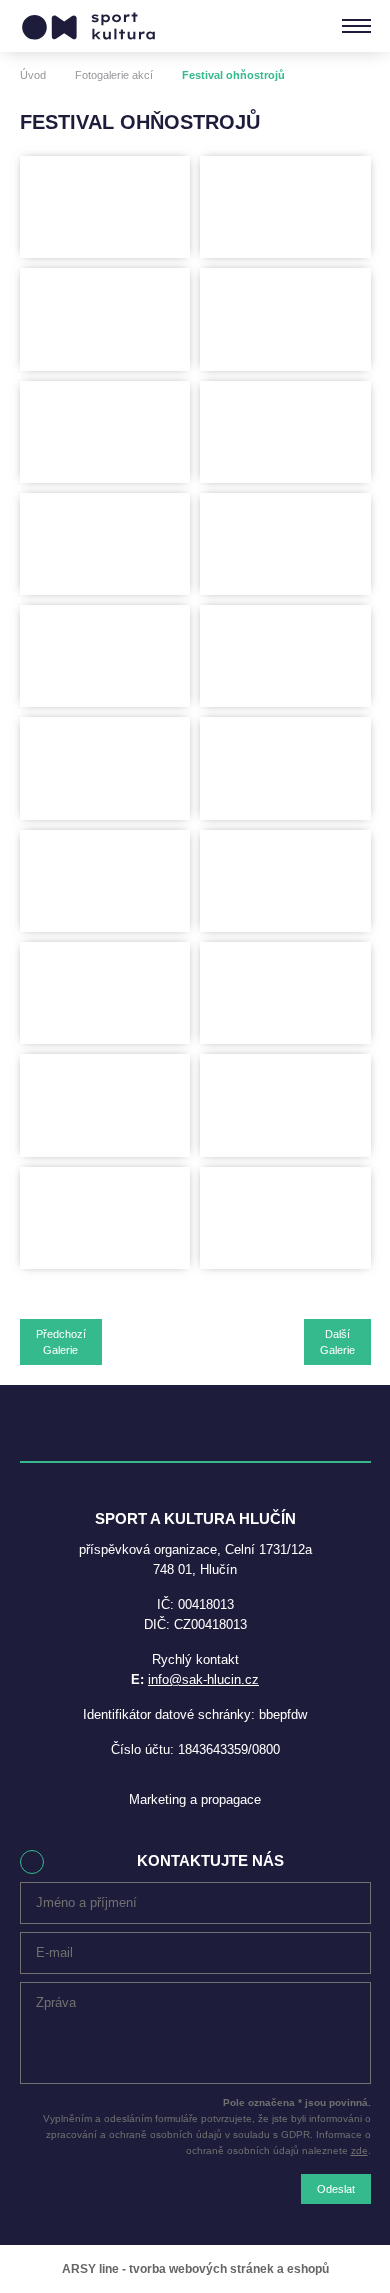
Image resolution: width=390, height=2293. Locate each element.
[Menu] (356, 26)
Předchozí (61, 1342)
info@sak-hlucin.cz (203, 1679)
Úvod (33, 75)
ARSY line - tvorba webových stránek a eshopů (195, 2269)
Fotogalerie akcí (114, 75)
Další (337, 1342)
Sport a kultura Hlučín (88, 26)
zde (359, 2150)
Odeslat (336, 2189)
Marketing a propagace (195, 1799)
